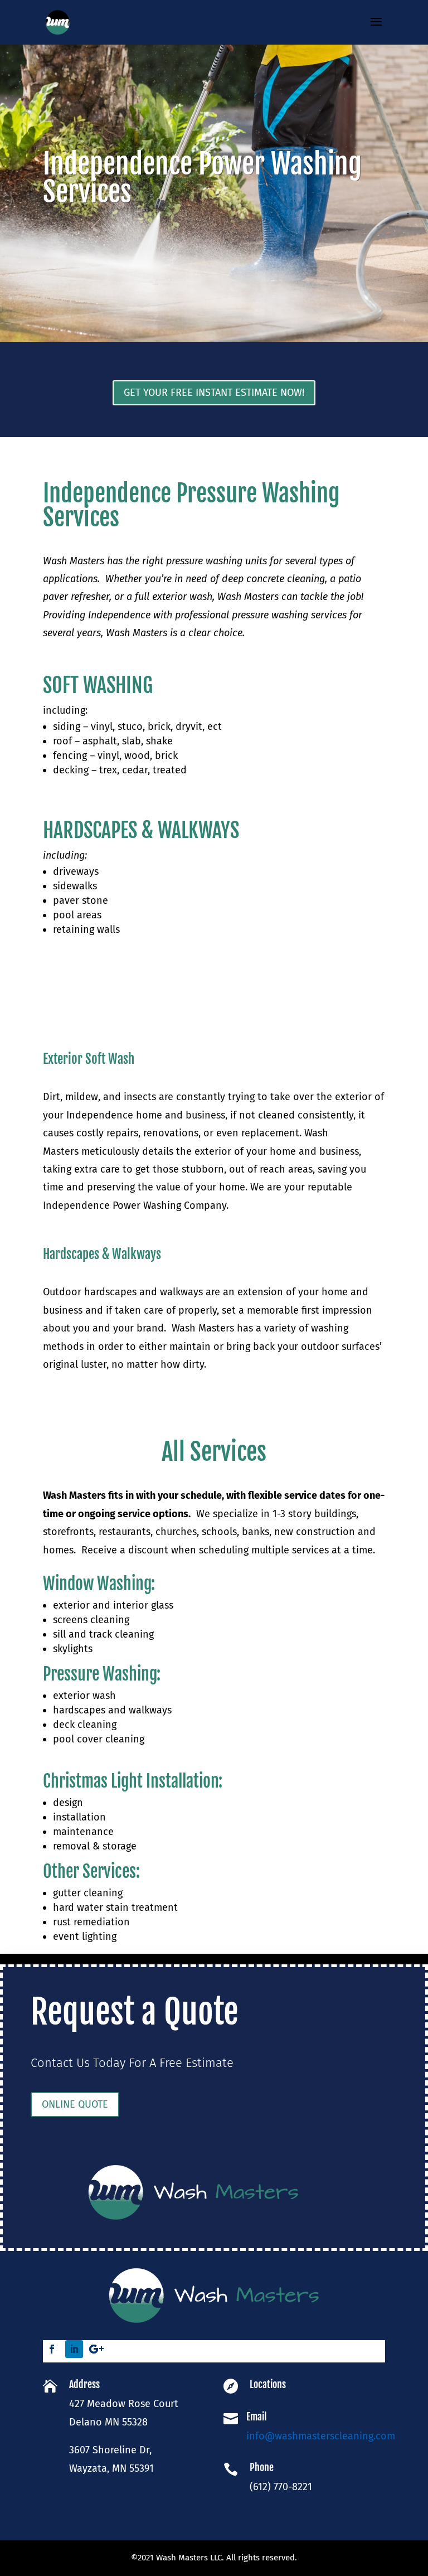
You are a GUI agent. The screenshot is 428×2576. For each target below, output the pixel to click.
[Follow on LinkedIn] (74, 2349)
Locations (268, 2384)
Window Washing (97, 1584)
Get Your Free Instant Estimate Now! (214, 393)
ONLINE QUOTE (75, 2104)
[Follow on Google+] (96, 2349)
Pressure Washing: (102, 1674)
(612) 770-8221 (281, 2487)
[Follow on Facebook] (52, 2349)
